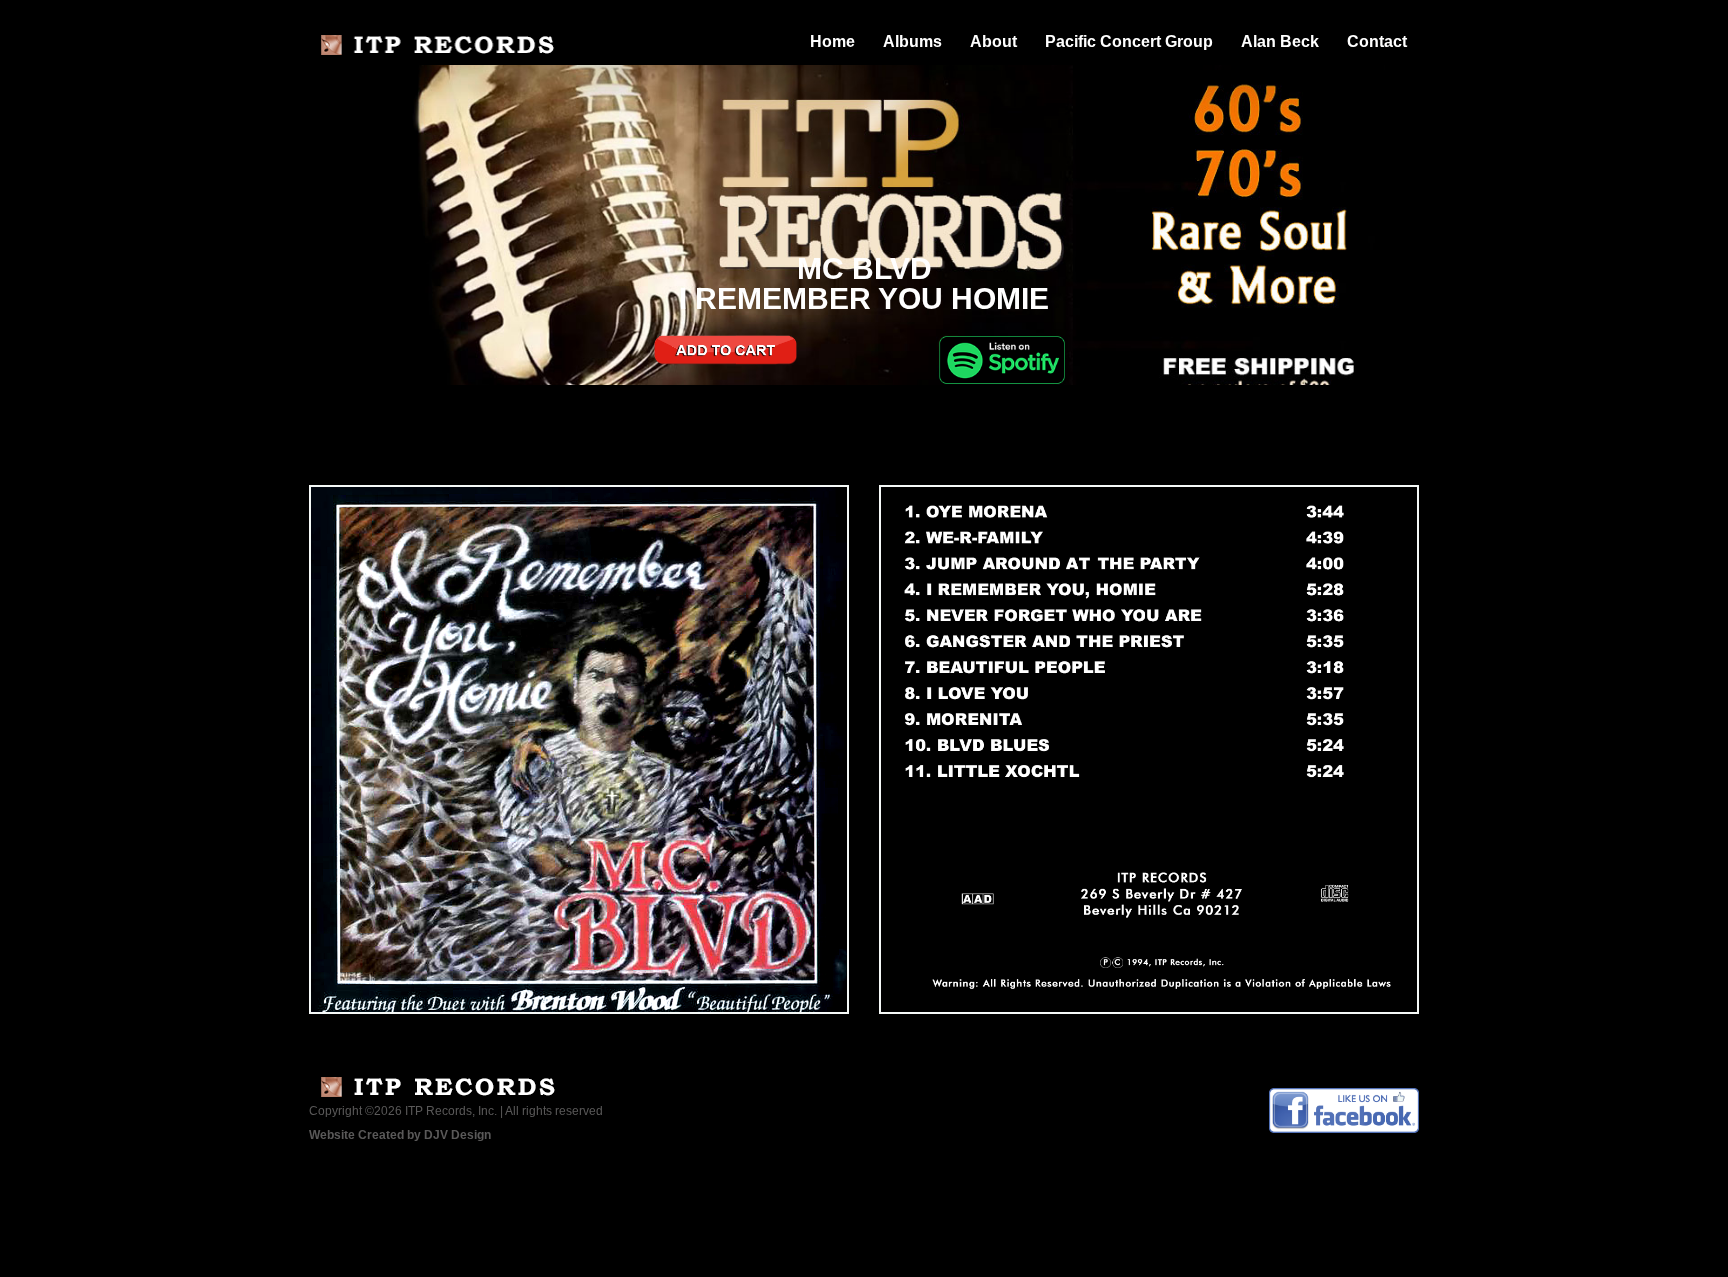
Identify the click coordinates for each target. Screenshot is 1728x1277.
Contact (1377, 41)
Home (832, 41)
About (993, 41)
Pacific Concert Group (1129, 41)
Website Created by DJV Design (400, 1135)
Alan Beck (1280, 41)
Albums (912, 41)
